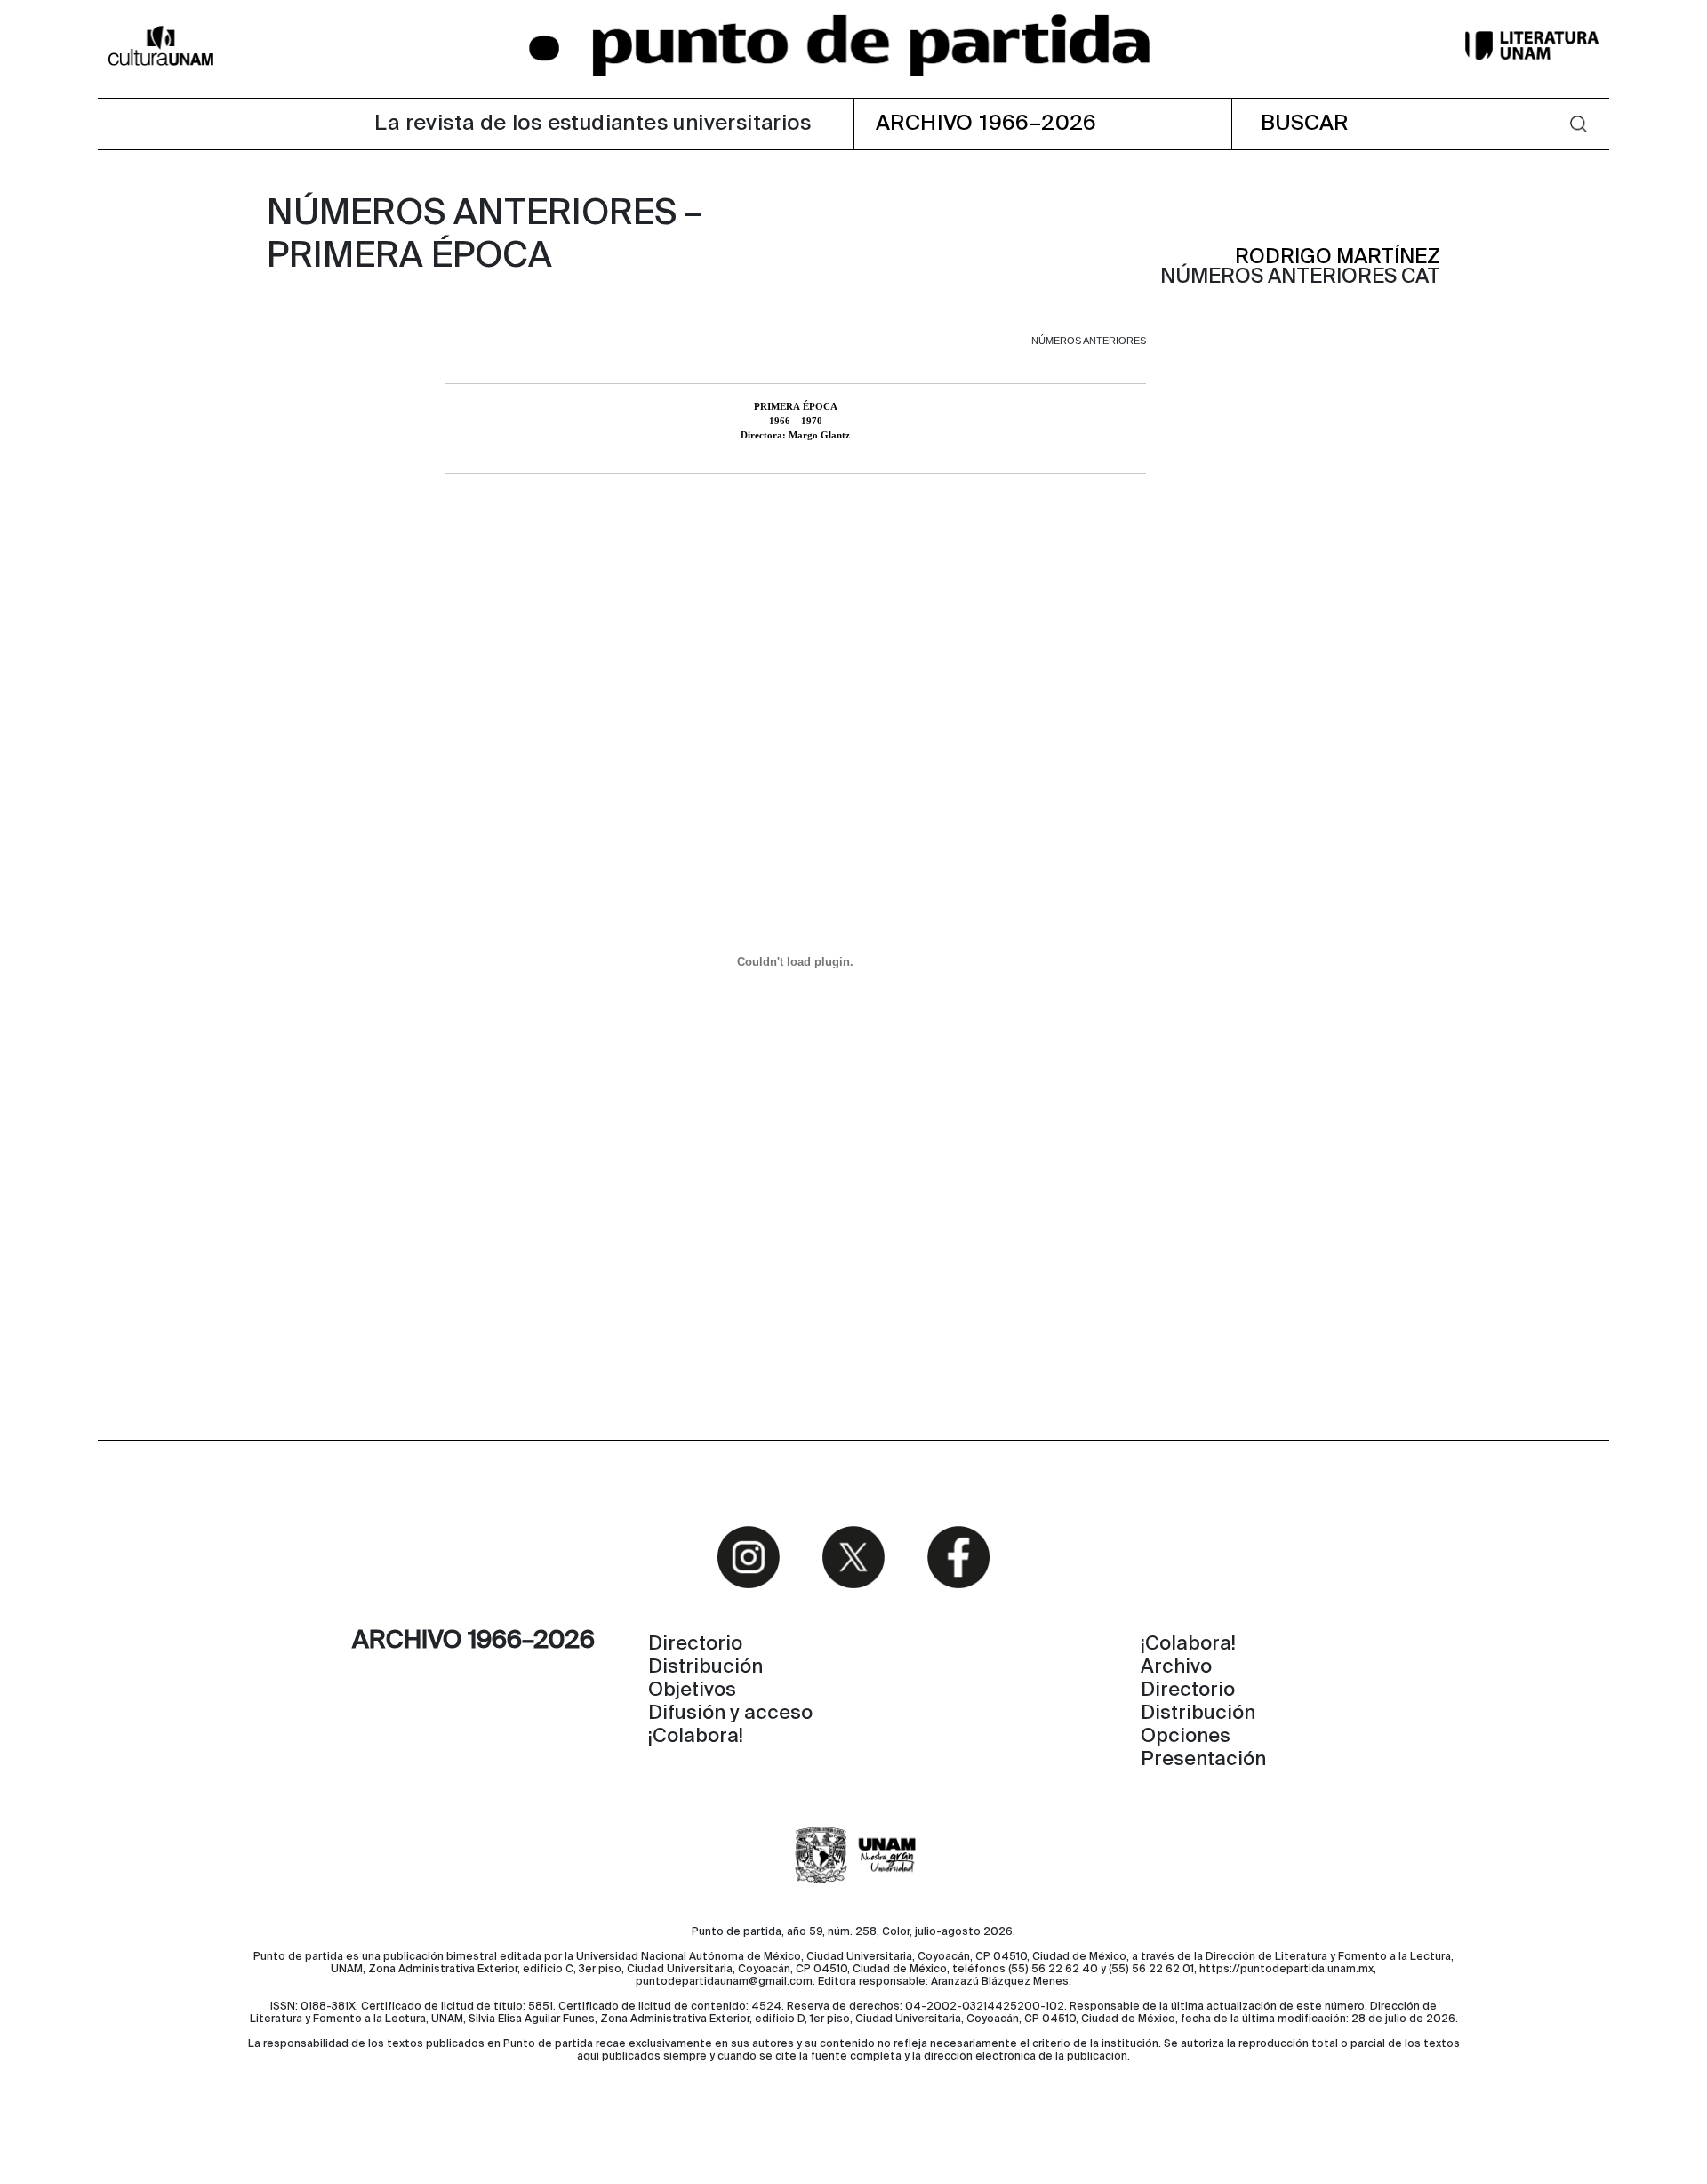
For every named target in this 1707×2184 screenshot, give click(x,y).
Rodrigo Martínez (1338, 257)
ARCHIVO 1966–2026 (986, 124)
